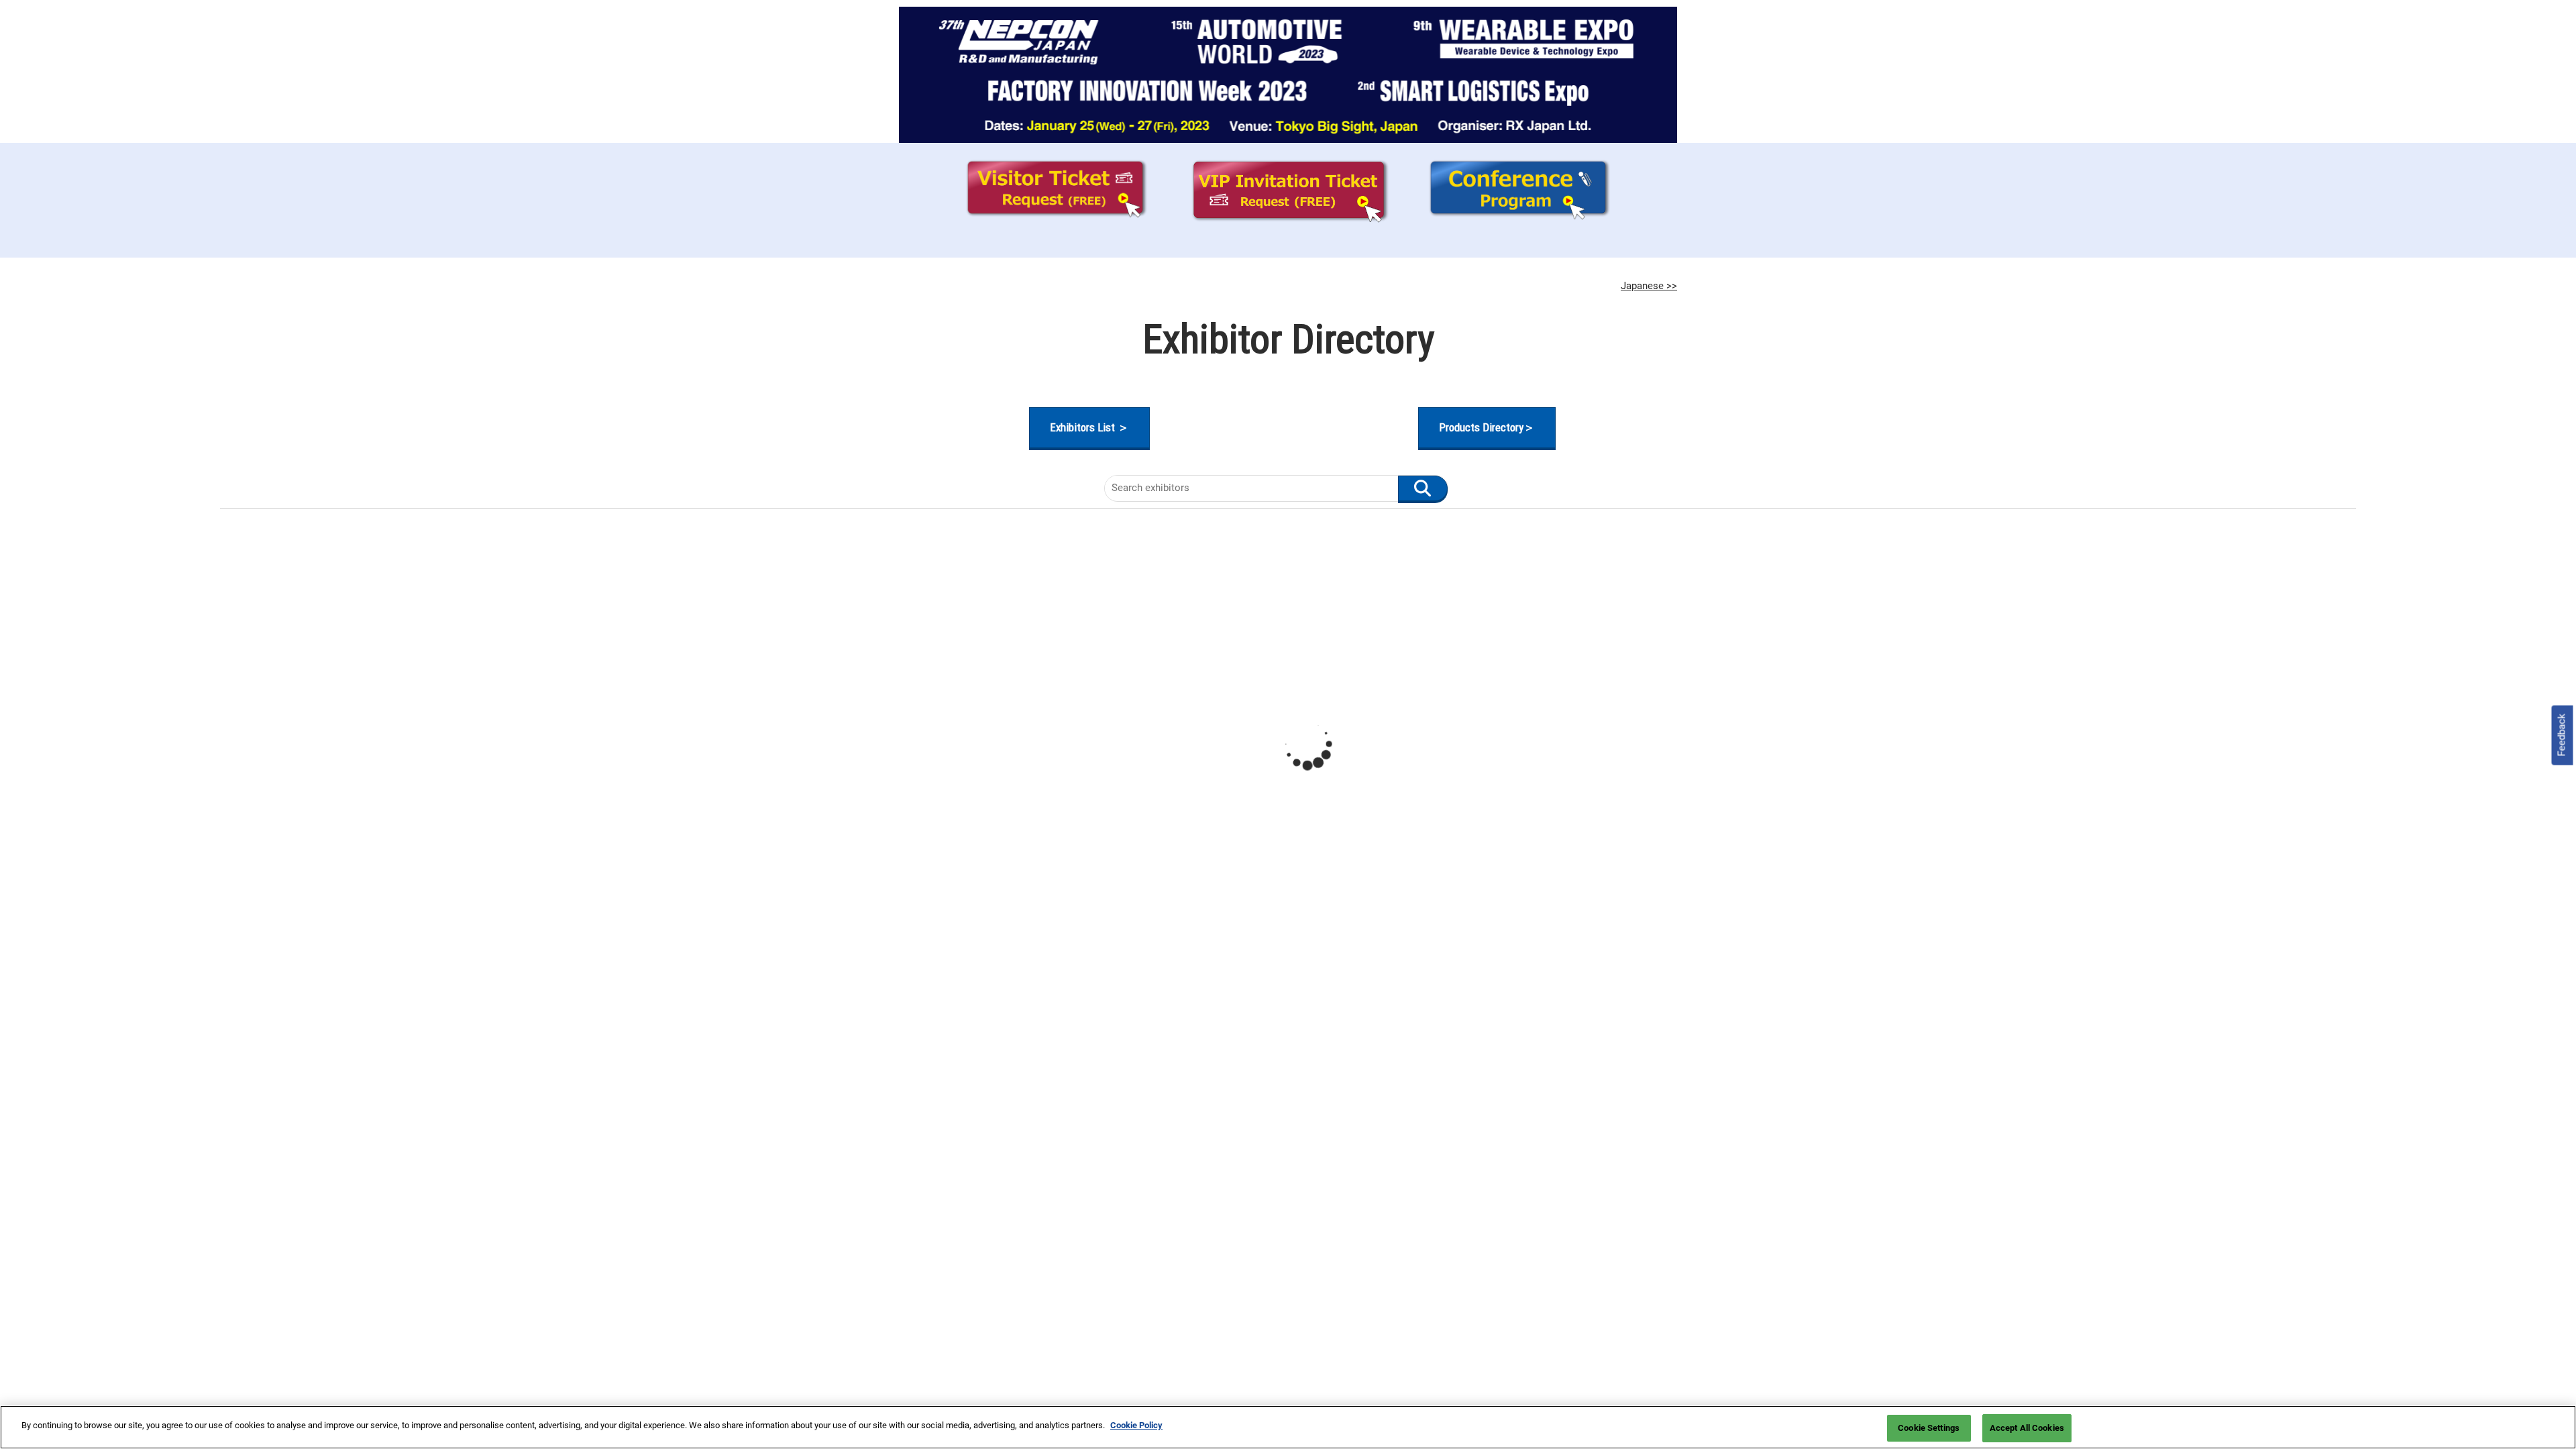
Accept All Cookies (2027, 1428)
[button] (1089, 428)
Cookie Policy (1136, 1425)
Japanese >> (1649, 286)
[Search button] (1423, 488)
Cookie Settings (1929, 1428)
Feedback (2562, 735)
